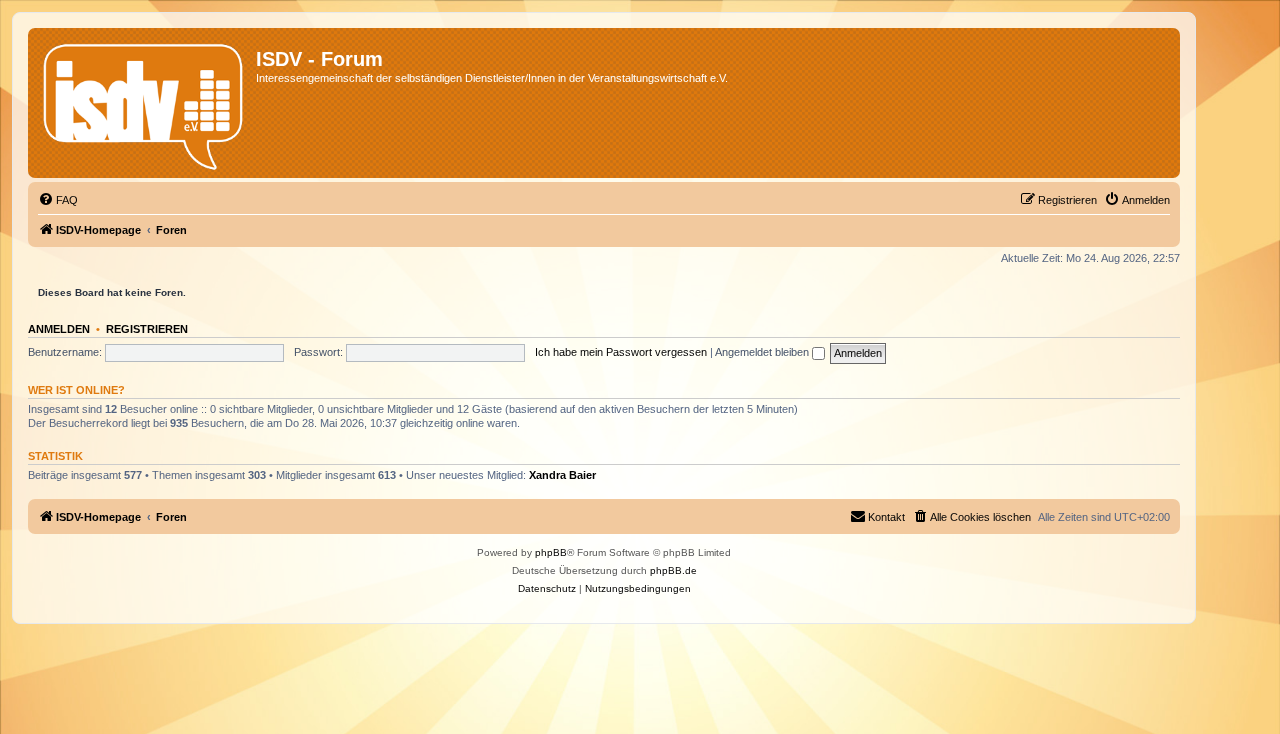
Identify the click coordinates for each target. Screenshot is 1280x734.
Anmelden (59, 329)
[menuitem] (58, 200)
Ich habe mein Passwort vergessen (621, 352)
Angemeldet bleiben (763, 352)
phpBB (551, 552)
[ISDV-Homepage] (144, 103)
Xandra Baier (562, 475)
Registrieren (147, 329)
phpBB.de (673, 570)
